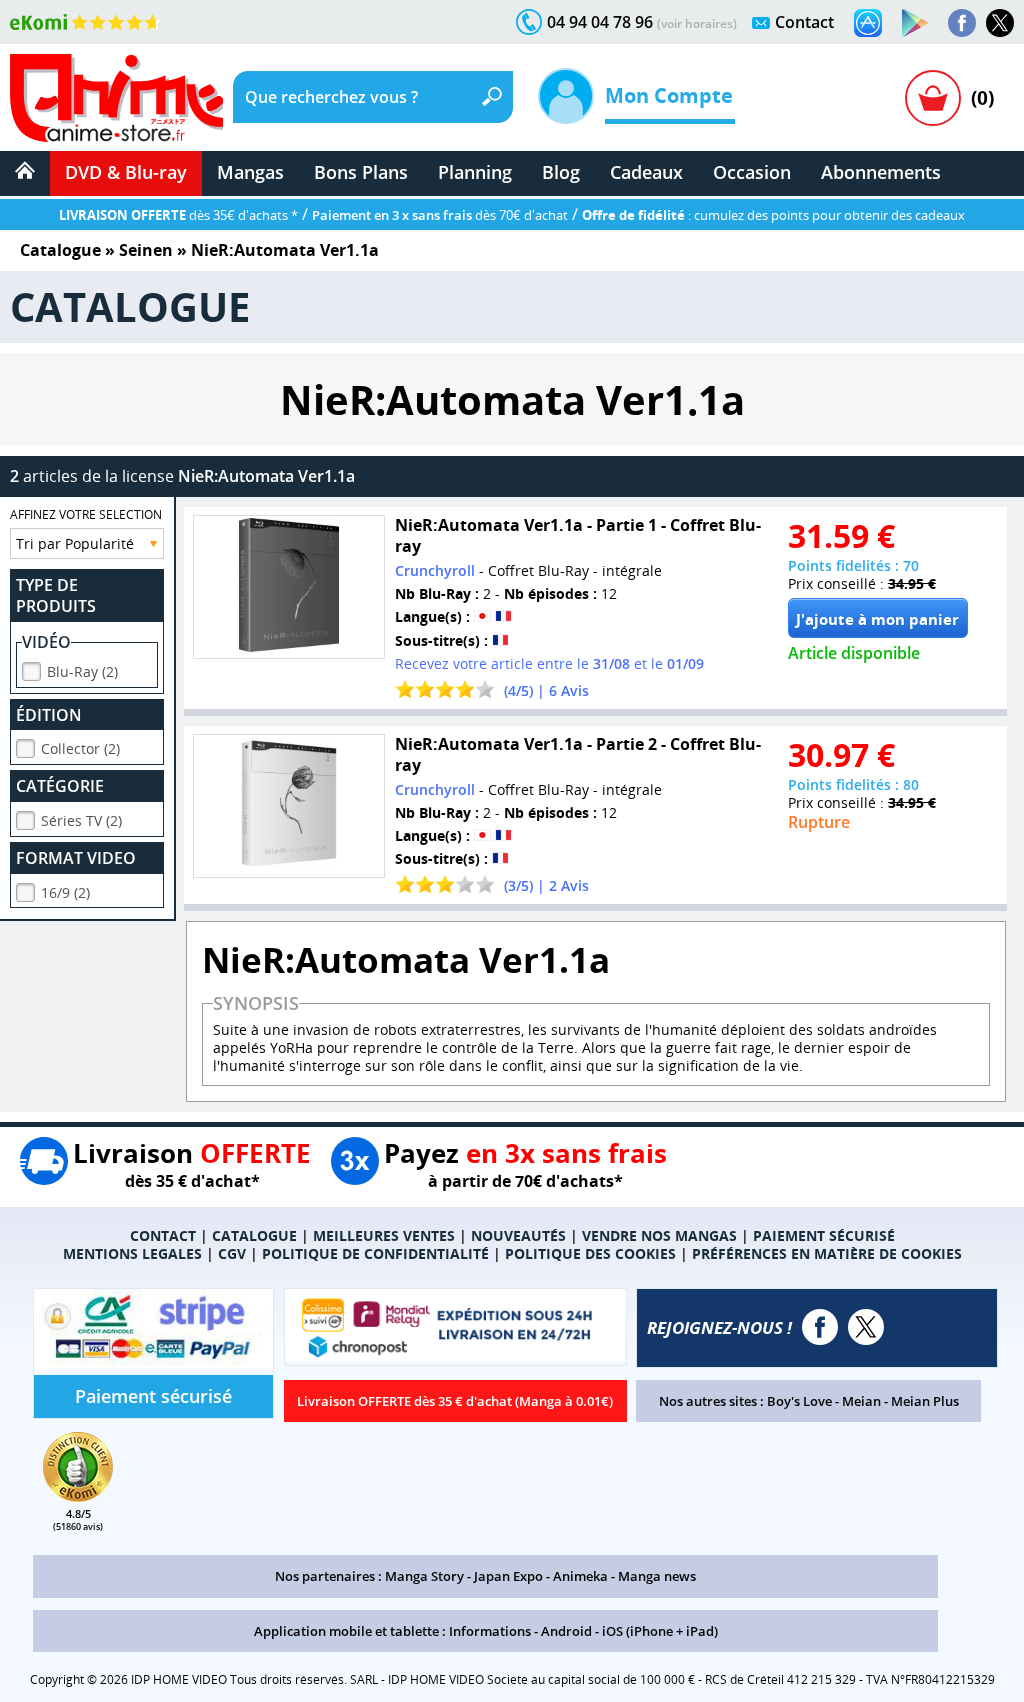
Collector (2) (80, 748)
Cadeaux (646, 172)
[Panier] (933, 98)
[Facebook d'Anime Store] (820, 1327)
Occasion (752, 172)
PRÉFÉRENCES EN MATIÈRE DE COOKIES (827, 1253)
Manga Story (424, 1576)
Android (566, 1631)
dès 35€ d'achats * (178, 215)
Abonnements (881, 172)
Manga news (657, 1576)
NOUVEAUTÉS (518, 1235)
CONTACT (163, 1235)
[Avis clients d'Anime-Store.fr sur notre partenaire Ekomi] (85, 22)
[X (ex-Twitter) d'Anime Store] (866, 1327)
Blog (561, 172)
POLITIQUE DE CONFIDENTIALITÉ (375, 1253)
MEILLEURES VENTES (384, 1235)
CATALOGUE (254, 1235)
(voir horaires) (697, 23)
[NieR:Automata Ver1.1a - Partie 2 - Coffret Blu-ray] (289, 806)
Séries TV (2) (81, 820)
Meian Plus (925, 1401)
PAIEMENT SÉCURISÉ (824, 1235)
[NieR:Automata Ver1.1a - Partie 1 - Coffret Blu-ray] (289, 587)
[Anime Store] (116, 98)
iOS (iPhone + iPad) (660, 1631)
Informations (490, 1631)
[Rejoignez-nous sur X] (1000, 23)
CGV (232, 1253)
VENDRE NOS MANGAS (659, 1235)
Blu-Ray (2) (82, 671)
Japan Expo (508, 1576)
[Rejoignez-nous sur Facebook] (962, 23)
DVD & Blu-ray (126, 172)
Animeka (580, 1576)
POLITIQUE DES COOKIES (590, 1253)
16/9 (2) (65, 892)
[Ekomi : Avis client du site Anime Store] (78, 1496)
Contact (804, 22)
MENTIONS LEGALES (132, 1253)
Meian (861, 1401)
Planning (475, 172)
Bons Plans (361, 172)
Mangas (250, 172)
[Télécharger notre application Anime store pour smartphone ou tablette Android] (915, 23)
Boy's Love (799, 1401)
